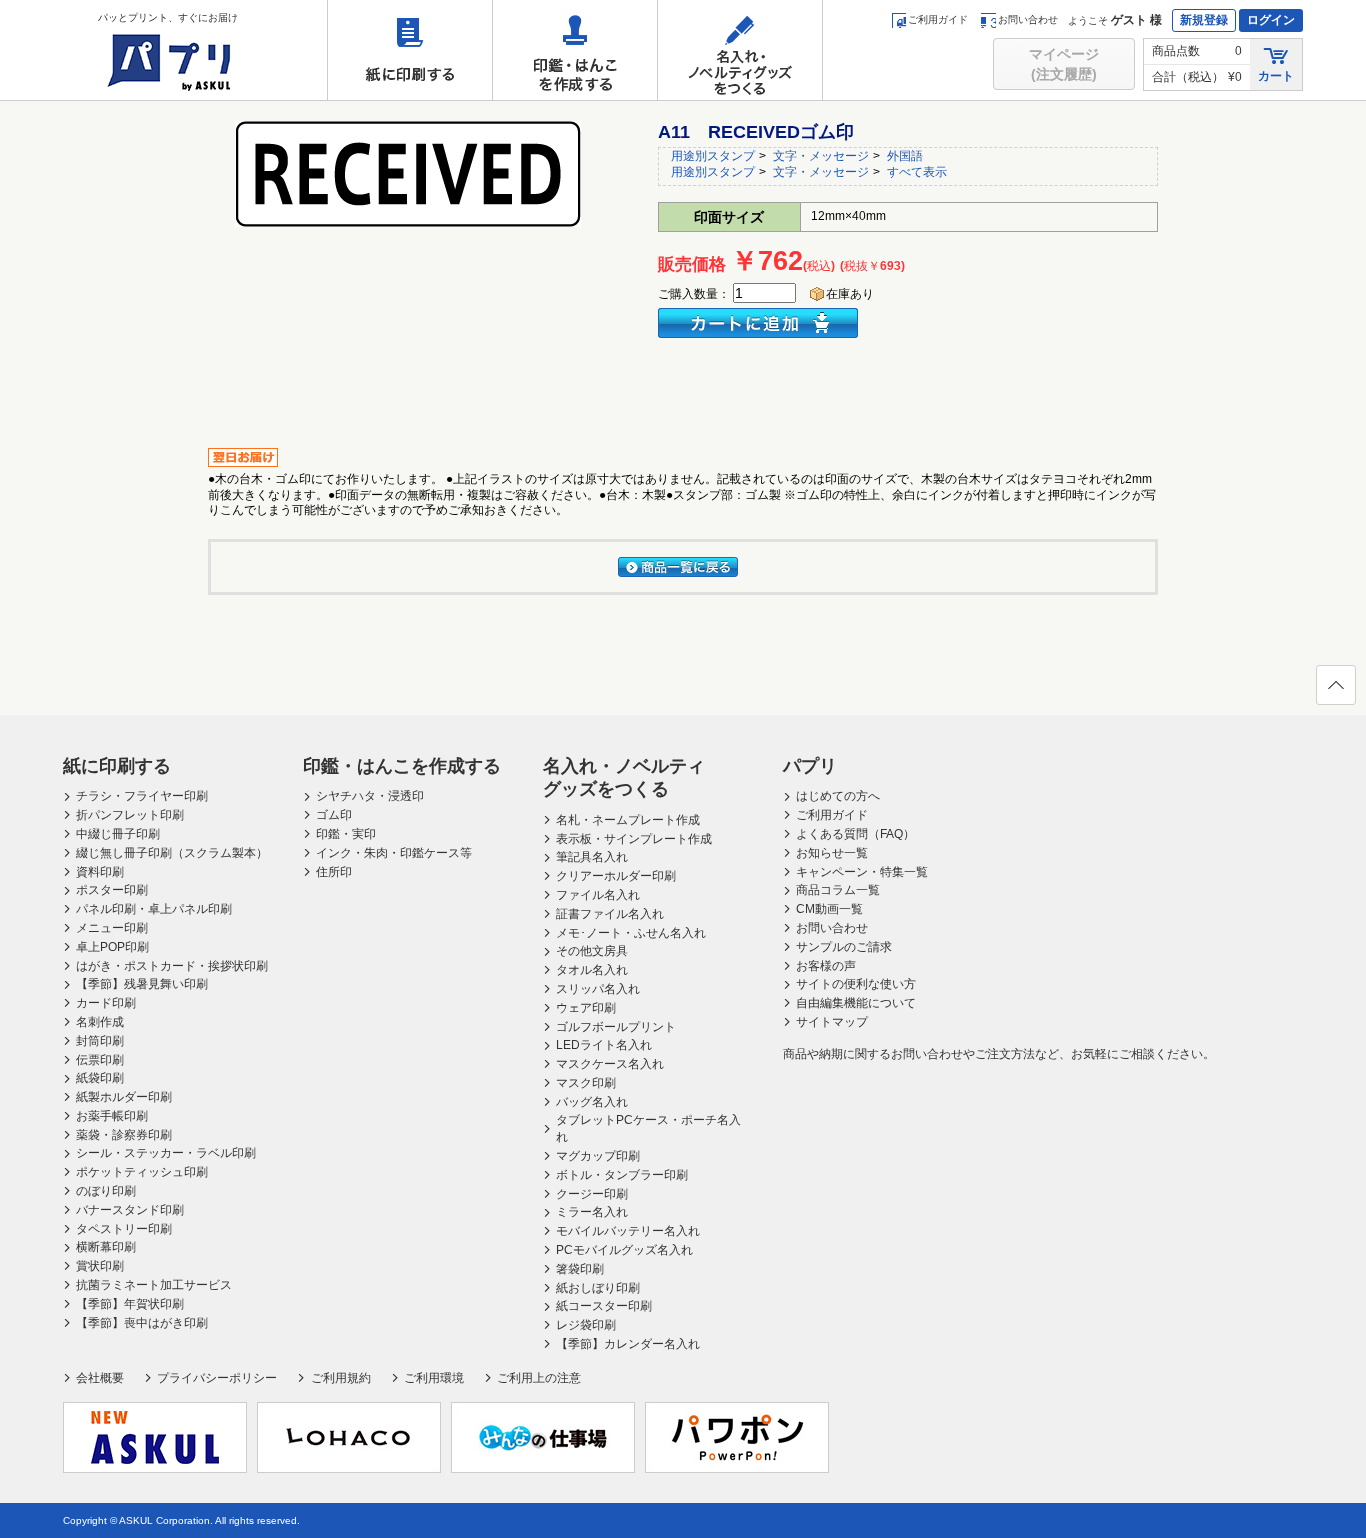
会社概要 (100, 1378)
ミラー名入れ (592, 1212)
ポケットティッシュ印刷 (142, 1172)
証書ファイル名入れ (610, 914)
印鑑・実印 (346, 834)
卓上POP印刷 (112, 947)
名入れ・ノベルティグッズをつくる (740, 50)
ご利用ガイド (938, 19)
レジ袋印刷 (586, 1325)
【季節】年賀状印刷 (130, 1304)
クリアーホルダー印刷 (616, 876)
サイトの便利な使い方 (856, 984)
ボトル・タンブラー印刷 (622, 1175)
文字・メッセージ (821, 156)
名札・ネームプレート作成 (628, 820)
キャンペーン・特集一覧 (862, 872)
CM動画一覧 (829, 909)
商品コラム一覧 (838, 890)
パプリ (810, 766)
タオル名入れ (592, 970)
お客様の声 (826, 966)
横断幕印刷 (106, 1247)
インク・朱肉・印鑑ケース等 (394, 853)
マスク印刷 (586, 1083)
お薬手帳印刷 (112, 1116)
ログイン (1271, 20)
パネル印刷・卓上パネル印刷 (154, 909)
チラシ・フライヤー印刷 (142, 796)
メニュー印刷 (112, 928)
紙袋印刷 (100, 1078)
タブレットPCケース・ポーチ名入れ (648, 1128)
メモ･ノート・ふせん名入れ (631, 933)
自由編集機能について (856, 1003)
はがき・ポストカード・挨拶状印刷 (172, 966)
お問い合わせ (1028, 19)
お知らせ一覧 (832, 853)
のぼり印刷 (106, 1191)
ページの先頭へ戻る (1336, 685)
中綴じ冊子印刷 (118, 834)
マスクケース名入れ (610, 1064)
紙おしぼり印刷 (598, 1288)
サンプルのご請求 (844, 947)
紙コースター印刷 (604, 1306)
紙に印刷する (410, 50)
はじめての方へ (838, 796)
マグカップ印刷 (598, 1156)
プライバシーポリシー (217, 1378)
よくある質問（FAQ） (855, 834)
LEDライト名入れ (604, 1045)
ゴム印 (334, 815)
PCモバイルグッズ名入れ (624, 1250)
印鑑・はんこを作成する (575, 50)
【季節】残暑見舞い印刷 (142, 984)
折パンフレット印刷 (130, 815)
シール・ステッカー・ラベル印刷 (166, 1153)
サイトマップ (832, 1022)
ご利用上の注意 (539, 1378)
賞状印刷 (100, 1266)
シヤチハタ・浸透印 (370, 796)
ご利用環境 (434, 1378)
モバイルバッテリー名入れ (628, 1231)
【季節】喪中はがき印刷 (142, 1323)
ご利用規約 (340, 1378)
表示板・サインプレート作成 (634, 839)
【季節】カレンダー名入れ (628, 1344)
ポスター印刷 (112, 890)
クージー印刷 (592, 1194)
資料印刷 (100, 872)
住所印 (334, 872)
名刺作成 (100, 1022)
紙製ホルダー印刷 (124, 1097)
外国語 (905, 156)
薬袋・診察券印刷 (124, 1135)
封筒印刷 (100, 1041)
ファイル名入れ (598, 895)
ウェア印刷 (586, 1008)
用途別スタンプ (713, 156)
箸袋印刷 (580, 1269)
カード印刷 (106, 1003)
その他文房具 (592, 951)
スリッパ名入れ (598, 989)
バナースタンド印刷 (130, 1210)
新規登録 (1204, 20)
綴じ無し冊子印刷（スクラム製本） (172, 853)
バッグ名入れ (592, 1102)
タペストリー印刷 (124, 1229)
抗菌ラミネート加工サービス (154, 1285)
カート (1276, 76)
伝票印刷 (100, 1060)
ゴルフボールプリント (616, 1027)
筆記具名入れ (592, 857)
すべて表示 (917, 172)
